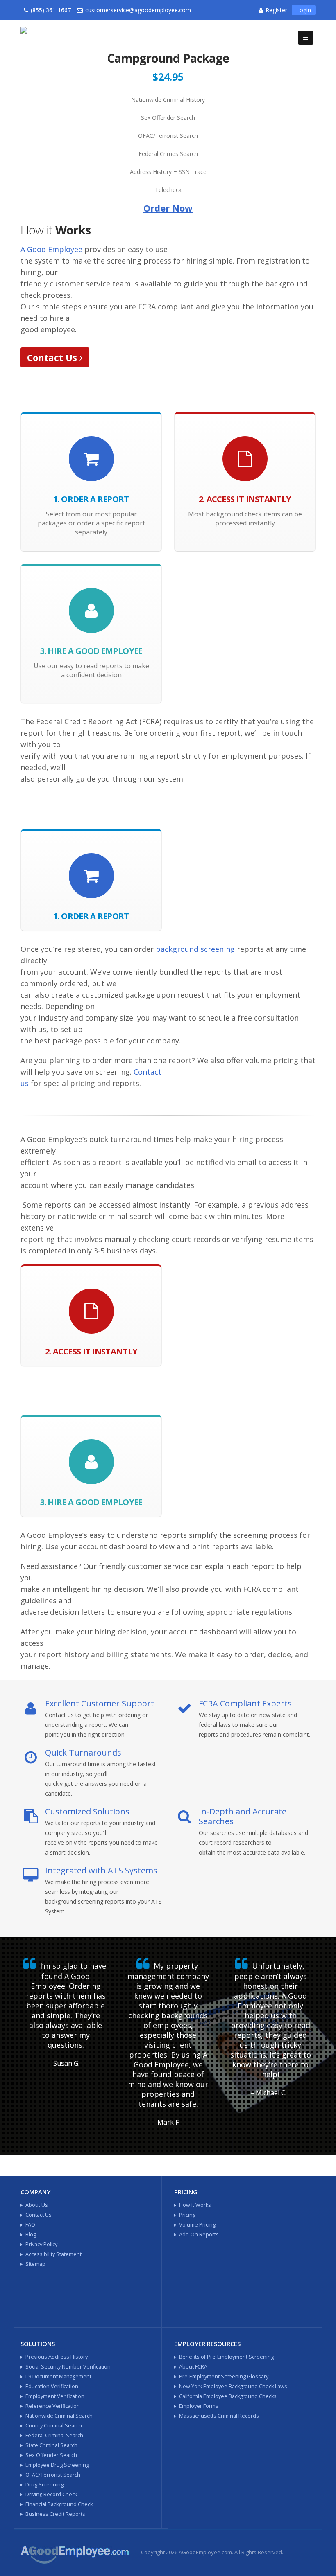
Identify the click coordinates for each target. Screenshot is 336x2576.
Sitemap (35, 2264)
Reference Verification (53, 2406)
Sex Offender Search (51, 2455)
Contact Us (53, 357)
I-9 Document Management (58, 2377)
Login (304, 10)
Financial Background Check (59, 2504)
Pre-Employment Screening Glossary (224, 2377)
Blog (31, 2235)
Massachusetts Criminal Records (219, 2416)
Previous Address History (57, 2357)
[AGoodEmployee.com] (57, 33)
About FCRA (193, 2367)
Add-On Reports (199, 2235)
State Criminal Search (51, 2445)
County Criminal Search (54, 2426)
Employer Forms (199, 2406)
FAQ (30, 2225)
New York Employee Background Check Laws (233, 2386)
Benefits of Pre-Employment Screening (226, 2357)
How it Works (195, 2205)
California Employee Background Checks (228, 2396)
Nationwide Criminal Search (59, 2416)
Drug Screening (44, 2485)
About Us (37, 2205)
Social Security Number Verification (68, 2367)
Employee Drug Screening (57, 2465)
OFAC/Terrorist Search (53, 2475)
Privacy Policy (41, 2244)
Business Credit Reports (55, 2514)
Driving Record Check (51, 2494)
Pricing (187, 2215)
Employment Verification (55, 2396)
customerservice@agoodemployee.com (138, 10)
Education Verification (52, 2386)
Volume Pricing (197, 2225)
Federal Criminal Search (54, 2435)
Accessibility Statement (53, 2254)
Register (276, 10)
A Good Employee (51, 249)
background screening (195, 949)
